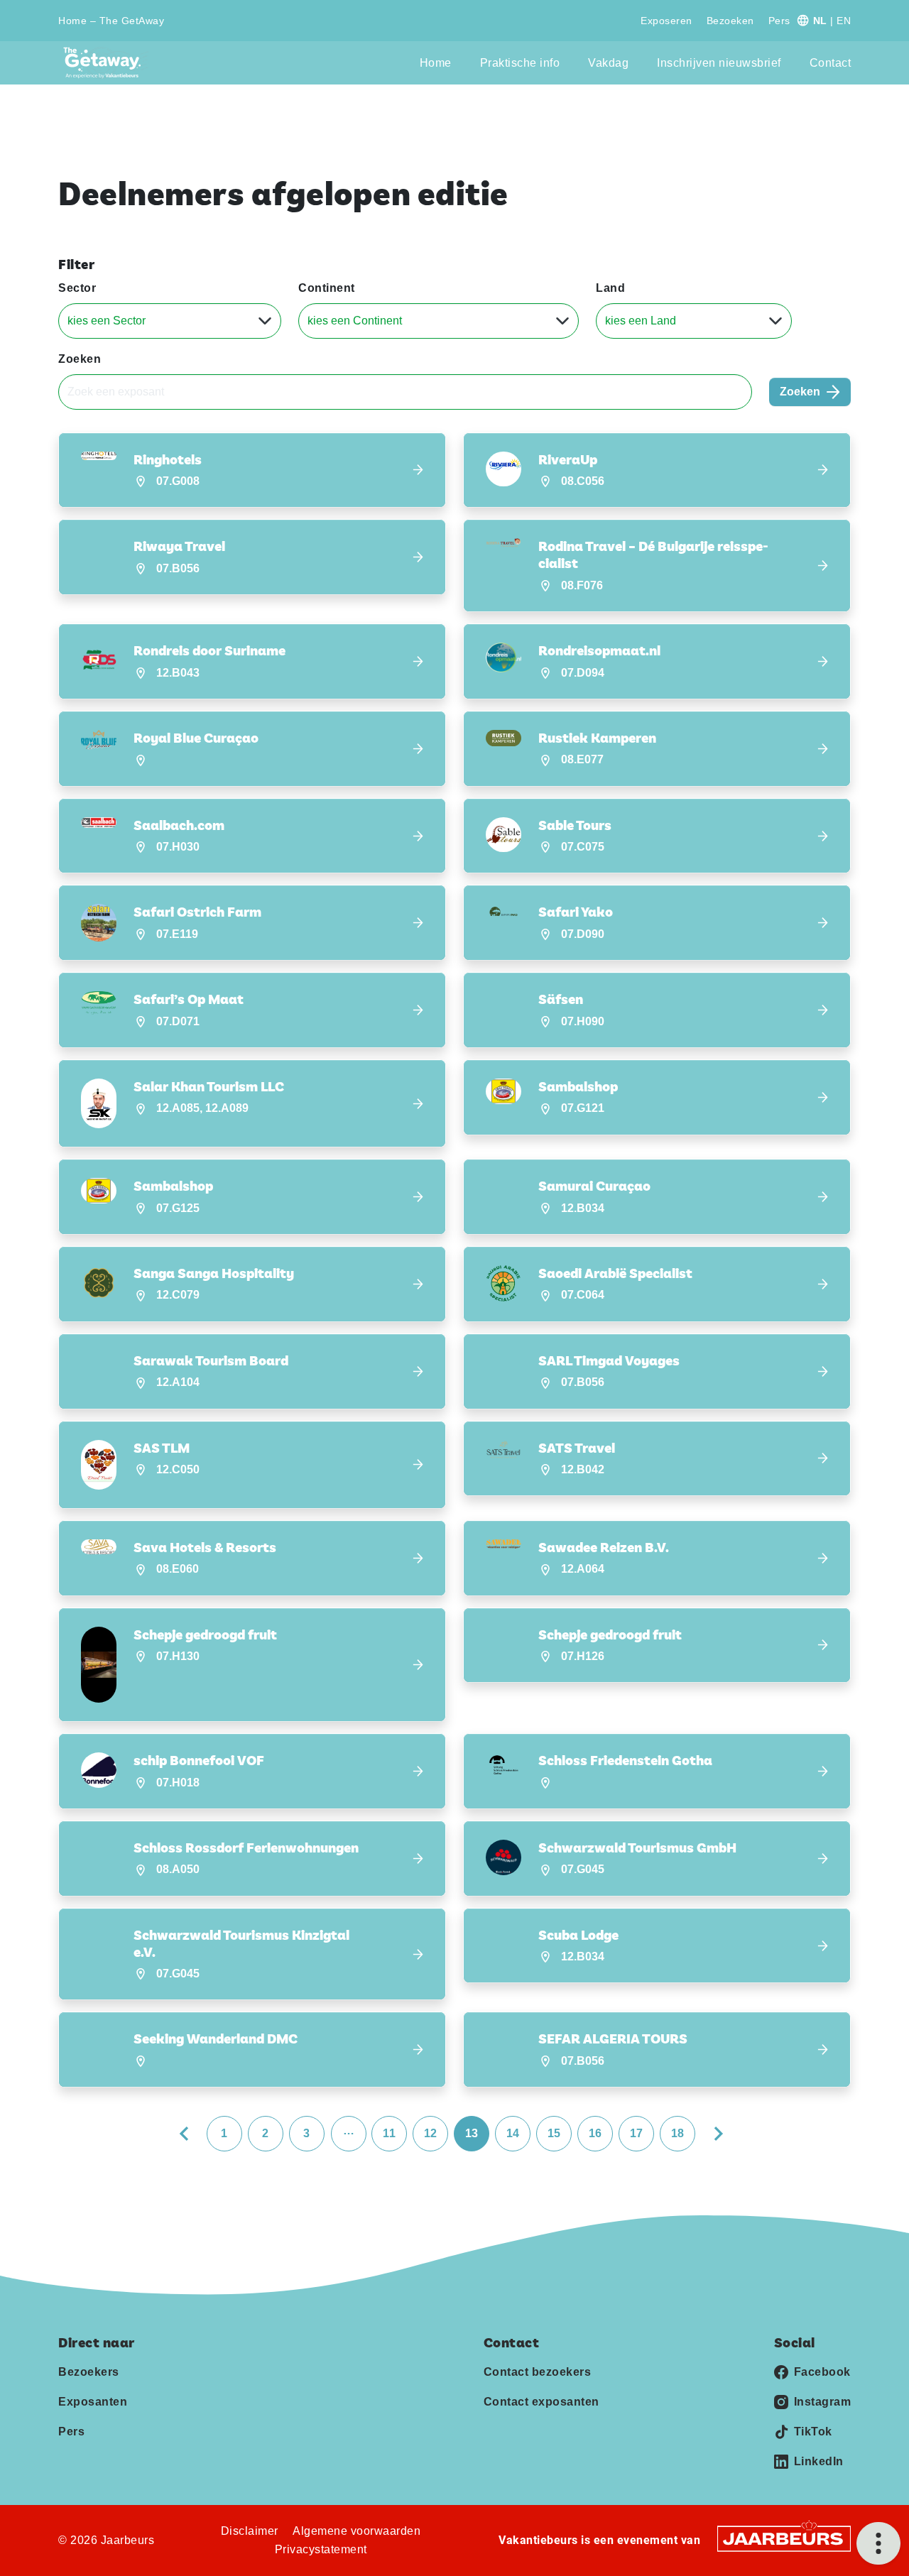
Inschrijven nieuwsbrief (719, 63)
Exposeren (666, 21)
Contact (831, 63)
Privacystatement (321, 2549)
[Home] (106, 63)
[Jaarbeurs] (784, 2538)
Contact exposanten (541, 2402)
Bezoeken (730, 21)
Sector (77, 288)
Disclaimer (250, 2531)
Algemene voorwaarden (356, 2531)
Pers (779, 21)
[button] (252, 470)
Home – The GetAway (111, 21)
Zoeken (80, 359)
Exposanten (93, 2402)
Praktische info (520, 63)
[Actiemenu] (878, 2543)
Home (436, 63)
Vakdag (608, 63)
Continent (327, 288)
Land (610, 288)
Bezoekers (89, 2372)
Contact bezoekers (538, 2372)
